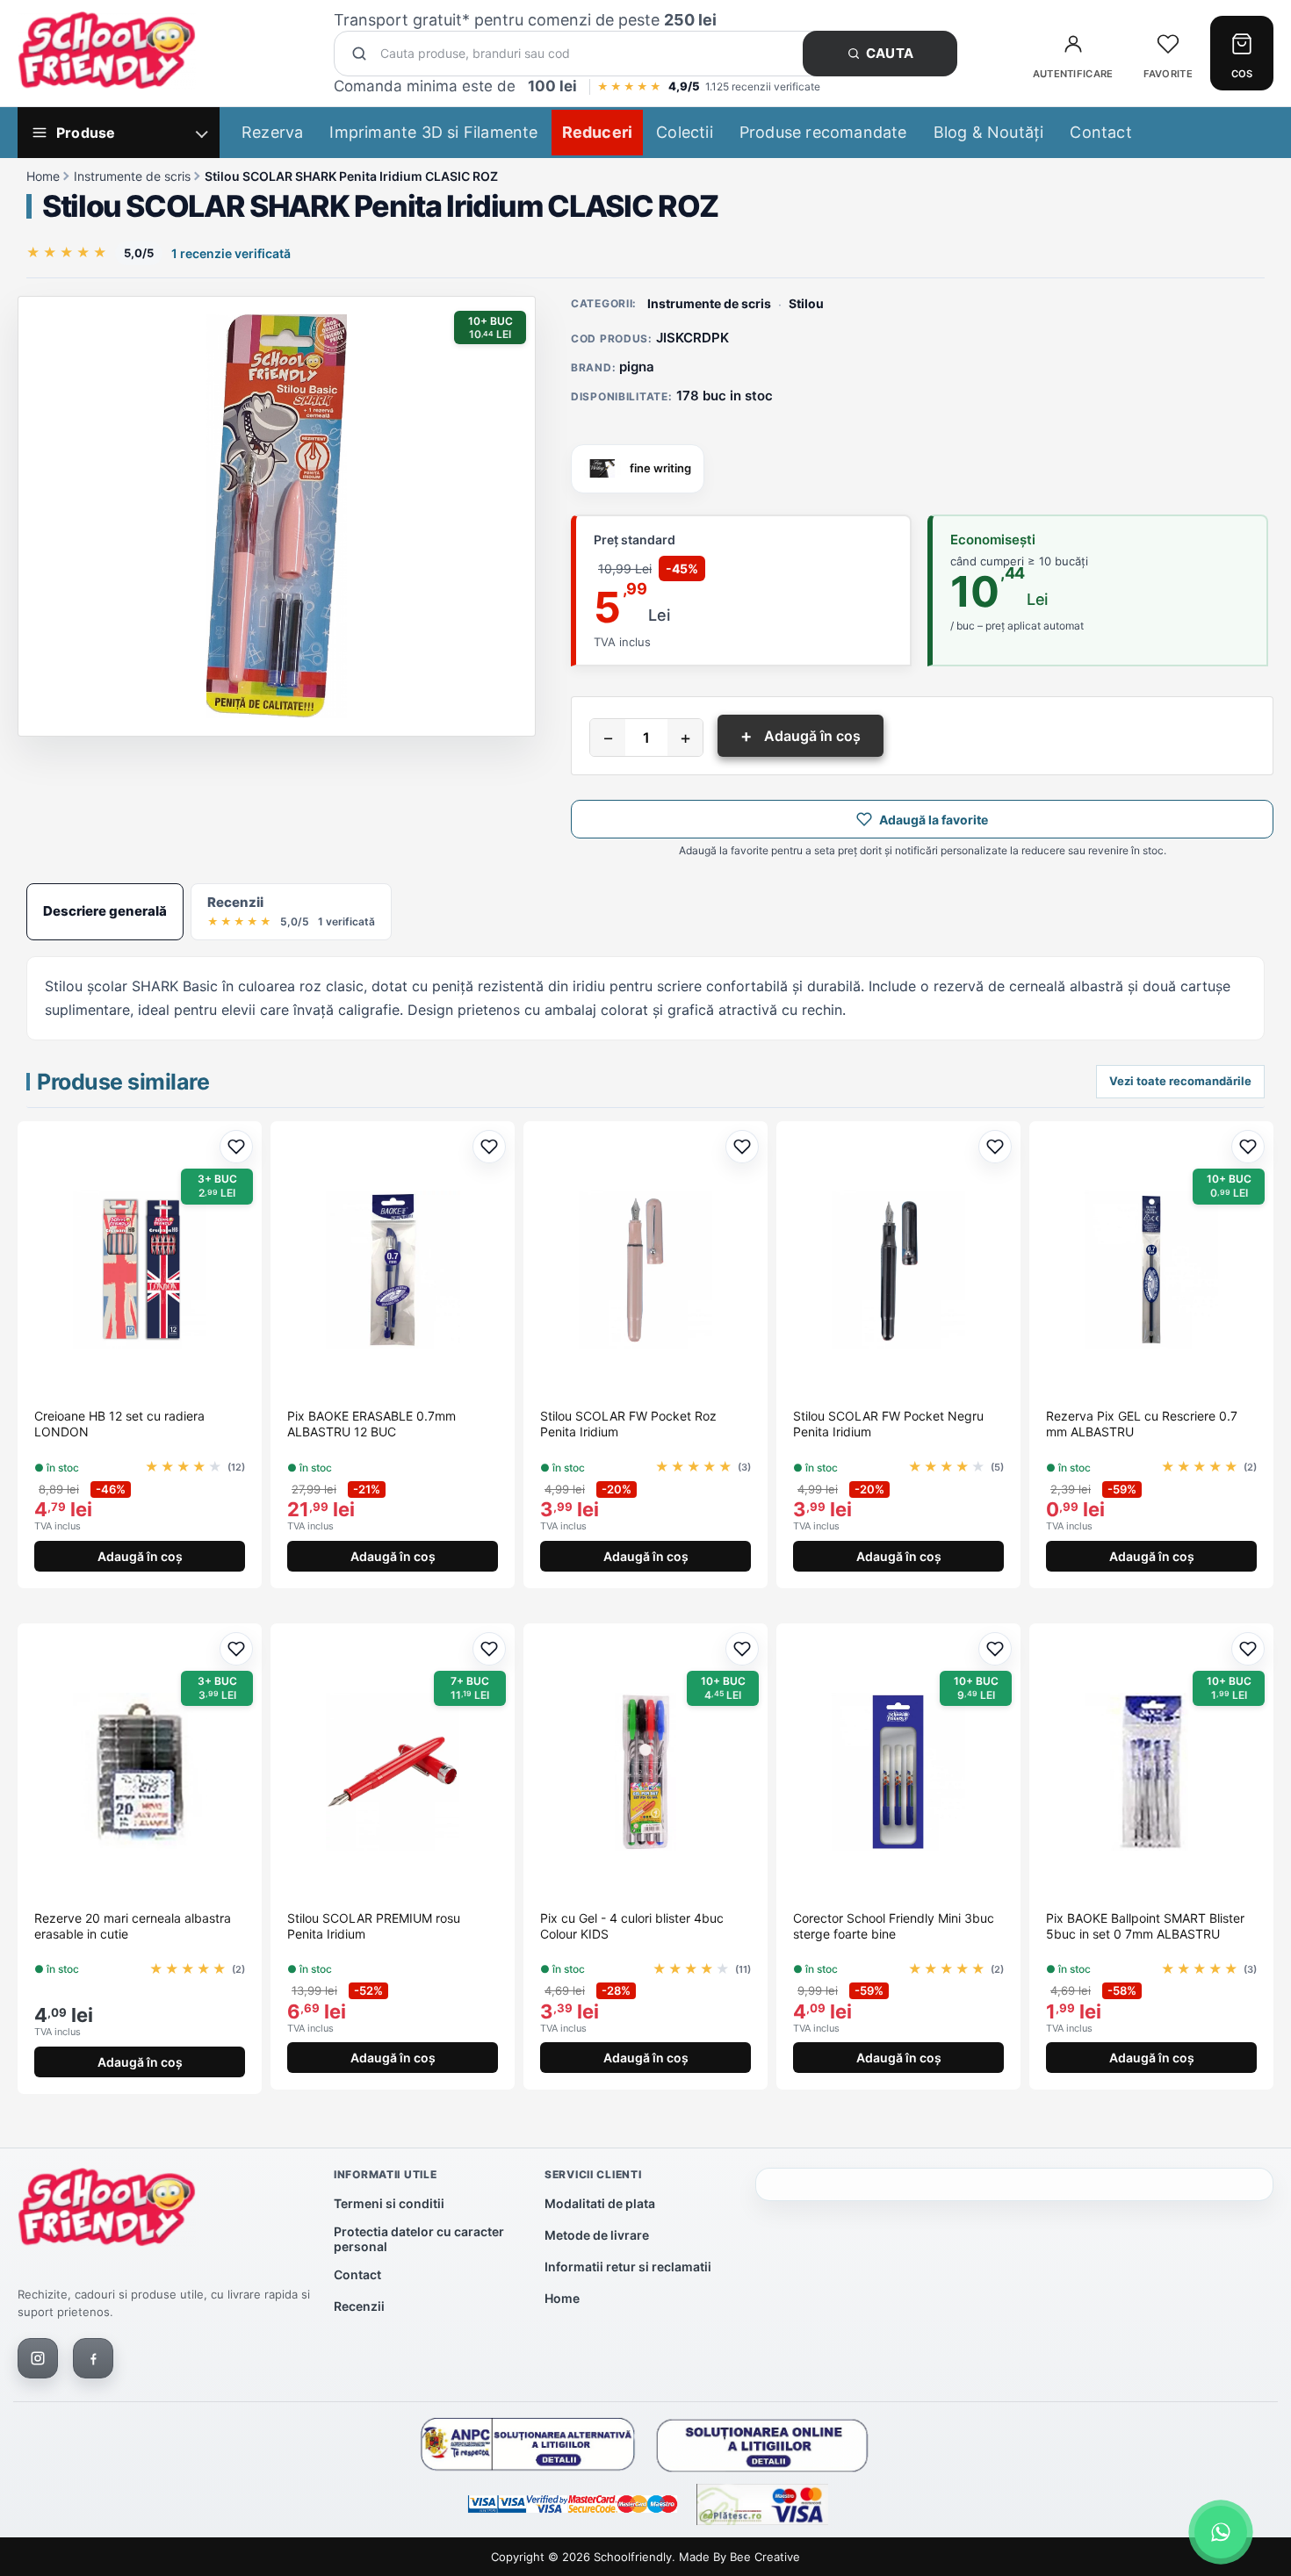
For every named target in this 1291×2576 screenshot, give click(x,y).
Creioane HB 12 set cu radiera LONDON (119, 1424)
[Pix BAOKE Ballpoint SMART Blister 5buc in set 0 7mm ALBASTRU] (1151, 1772)
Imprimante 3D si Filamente (433, 132)
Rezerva (272, 132)
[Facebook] (93, 2358)
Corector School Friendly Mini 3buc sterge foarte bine (894, 1926)
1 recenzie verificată (231, 253)
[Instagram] (38, 2358)
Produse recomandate (823, 132)
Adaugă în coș (801, 736)
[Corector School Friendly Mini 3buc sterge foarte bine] (898, 1772)
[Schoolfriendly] (107, 2211)
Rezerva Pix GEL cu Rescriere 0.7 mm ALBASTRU (1142, 1424)
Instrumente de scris (132, 176)
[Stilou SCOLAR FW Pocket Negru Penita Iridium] (898, 1270)
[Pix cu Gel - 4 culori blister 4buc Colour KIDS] (645, 1772)
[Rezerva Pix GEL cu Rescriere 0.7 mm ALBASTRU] (1151, 1270)
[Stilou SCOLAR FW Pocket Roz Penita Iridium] (645, 1270)
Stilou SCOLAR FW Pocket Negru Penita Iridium (888, 1424)
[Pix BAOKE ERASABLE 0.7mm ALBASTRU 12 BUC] (393, 1270)
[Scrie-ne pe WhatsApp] (1221, 2532)
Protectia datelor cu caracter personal (419, 2239)
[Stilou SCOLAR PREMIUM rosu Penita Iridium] (393, 1772)
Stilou (806, 303)
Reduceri (598, 132)
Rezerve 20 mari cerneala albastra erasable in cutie (133, 1926)
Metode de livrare (597, 2235)
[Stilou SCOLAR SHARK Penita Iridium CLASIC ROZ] (277, 516)
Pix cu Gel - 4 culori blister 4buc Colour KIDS (632, 1926)
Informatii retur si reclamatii (628, 2267)
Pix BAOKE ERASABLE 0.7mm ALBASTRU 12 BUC (371, 1424)
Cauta (890, 53)
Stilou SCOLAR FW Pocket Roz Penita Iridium (628, 1424)
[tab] (105, 911)
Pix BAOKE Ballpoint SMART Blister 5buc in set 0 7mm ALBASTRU (1145, 1926)
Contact (1100, 132)
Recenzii (359, 2306)
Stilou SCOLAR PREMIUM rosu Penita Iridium (374, 1926)
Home (43, 176)
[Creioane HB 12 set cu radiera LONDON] (140, 1270)
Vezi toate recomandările (1180, 1081)
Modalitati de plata (600, 2203)
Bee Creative (765, 2557)
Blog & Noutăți (989, 132)
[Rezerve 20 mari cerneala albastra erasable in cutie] (140, 1772)
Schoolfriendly (633, 2557)
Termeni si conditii (389, 2203)
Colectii (685, 132)
